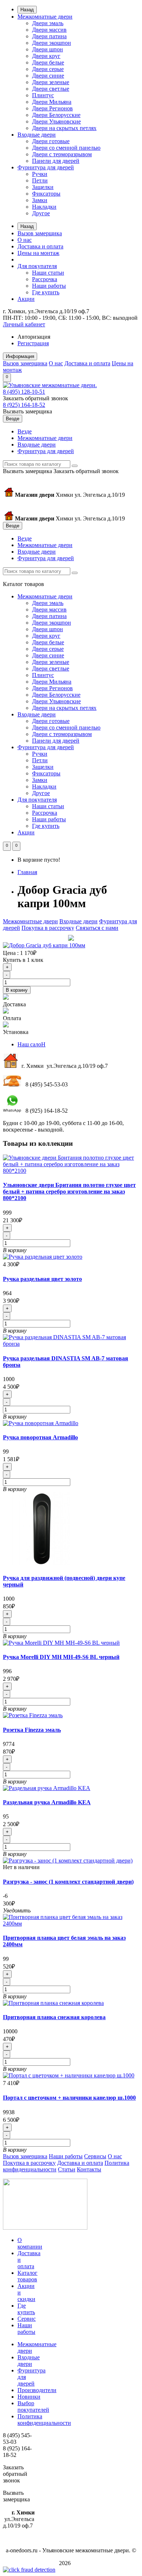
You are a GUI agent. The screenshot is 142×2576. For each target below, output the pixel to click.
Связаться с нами (97, 928)
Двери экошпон (52, 43)
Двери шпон (48, 49)
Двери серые (48, 69)
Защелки (43, 187)
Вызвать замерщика (27, 411)
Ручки (40, 174)
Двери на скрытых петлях (64, 128)
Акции (26, 299)
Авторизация (34, 337)
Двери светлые (51, 89)
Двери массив (49, 30)
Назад (27, 10)
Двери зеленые (51, 82)
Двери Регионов (52, 108)
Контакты (89, 2169)
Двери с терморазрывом (62, 154)
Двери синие (48, 76)
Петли (40, 180)
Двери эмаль (48, 23)
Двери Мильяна (52, 102)
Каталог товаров (27, 2276)
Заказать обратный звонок (35, 398)
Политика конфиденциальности (44, 2420)
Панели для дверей (56, 161)
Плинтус (43, 95)
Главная (27, 872)
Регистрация (33, 343)
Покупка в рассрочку (48, 928)
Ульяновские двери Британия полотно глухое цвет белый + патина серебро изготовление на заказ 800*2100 (69, 1191)
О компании (30, 2243)
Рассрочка (45, 279)
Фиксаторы (46, 194)
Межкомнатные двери (45, 17)
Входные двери (37, 135)
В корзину (17, 990)
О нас (25, 240)
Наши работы (49, 286)
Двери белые (48, 62)
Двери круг (46, 56)
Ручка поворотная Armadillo (40, 1437)
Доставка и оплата (40, 246)
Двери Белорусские (56, 115)
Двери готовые (51, 141)
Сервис (27, 2319)
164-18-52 (24, 405)
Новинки (29, 2397)
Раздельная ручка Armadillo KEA (47, 1802)
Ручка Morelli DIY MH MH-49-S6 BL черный (61, 1657)
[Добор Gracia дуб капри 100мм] (44, 945)
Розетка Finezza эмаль (32, 1730)
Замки (40, 200)
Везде (25, 431)
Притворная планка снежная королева (54, 2017)
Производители (37, 2390)
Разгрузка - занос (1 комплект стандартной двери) (68, 1882)
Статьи (67, 2169)
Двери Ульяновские (56, 121)
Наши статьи (48, 273)
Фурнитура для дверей (46, 167)
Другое (41, 213)
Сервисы (95, 2156)
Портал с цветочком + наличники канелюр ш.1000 (69, 2098)
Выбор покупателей (33, 2406)
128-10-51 (24, 392)
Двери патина (49, 36)
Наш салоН (31, 1044)
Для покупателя (37, 266)
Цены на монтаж (38, 253)
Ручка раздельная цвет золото (42, 1279)
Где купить (46, 292)
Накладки (44, 207)
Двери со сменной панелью (66, 148)
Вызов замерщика (40, 233)
